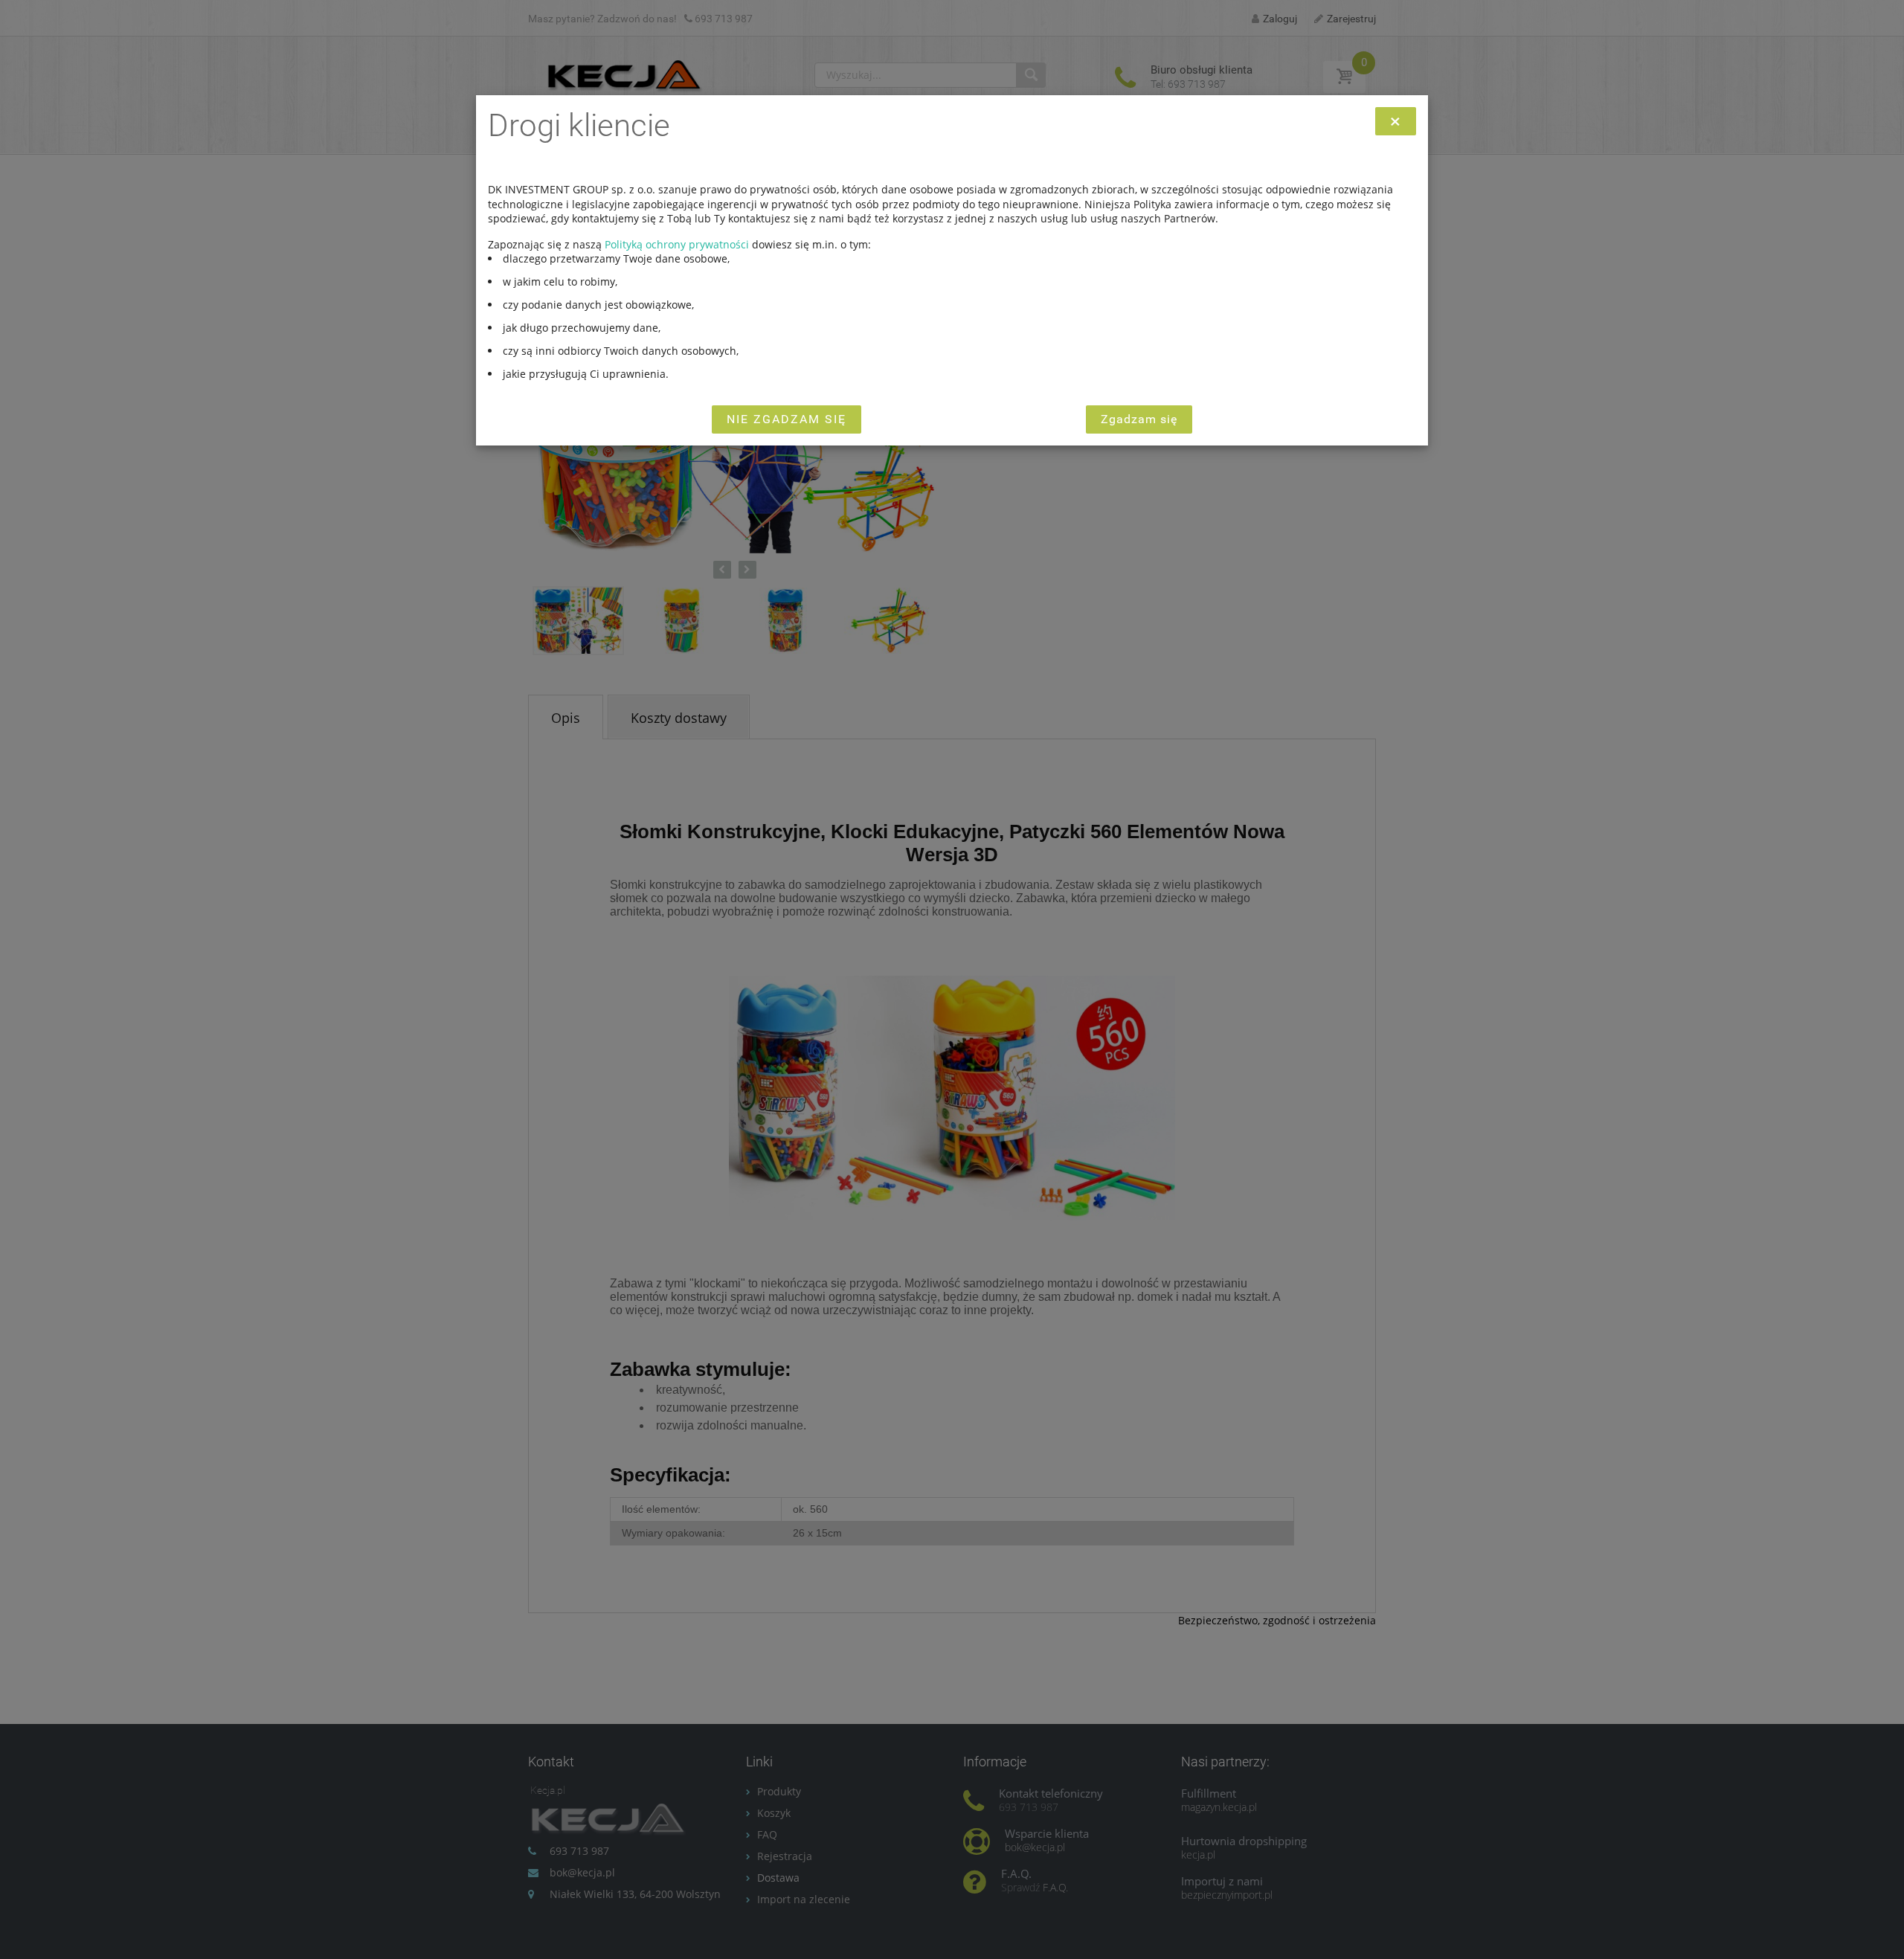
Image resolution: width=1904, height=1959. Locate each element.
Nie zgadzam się (787, 419)
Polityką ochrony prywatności (677, 244)
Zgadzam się (1139, 419)
